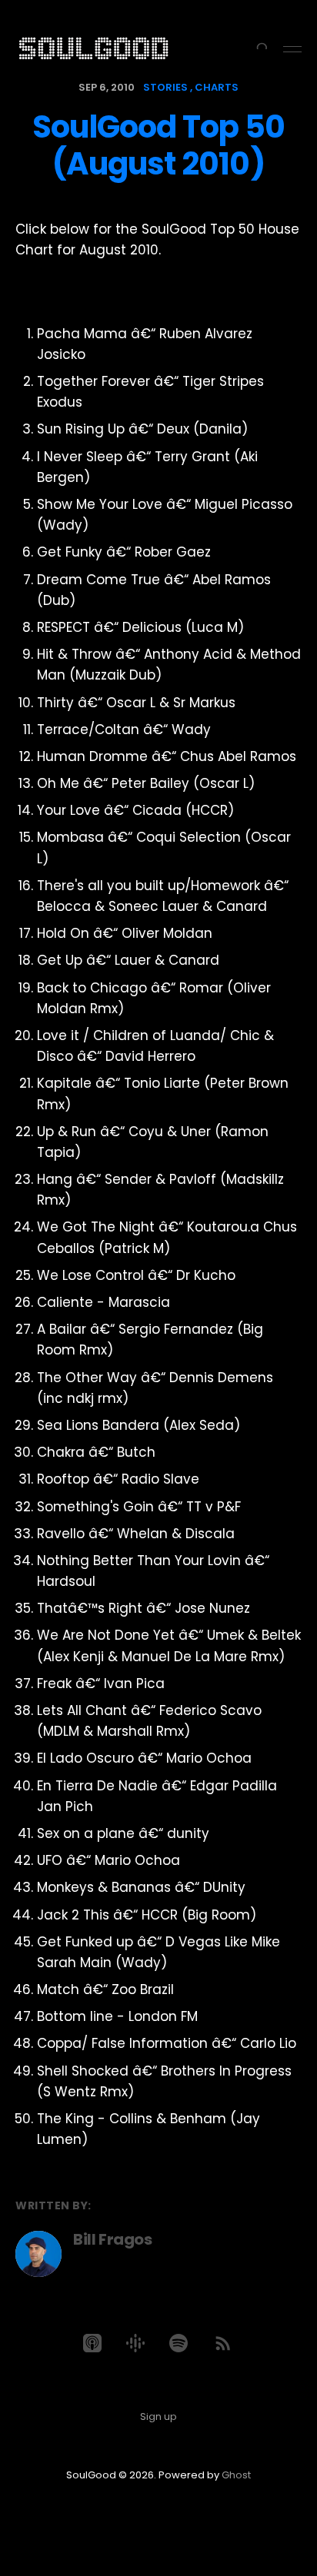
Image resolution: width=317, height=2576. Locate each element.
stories (165, 87)
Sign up (158, 2416)
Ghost (236, 2475)
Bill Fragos (113, 2239)
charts (217, 87)
